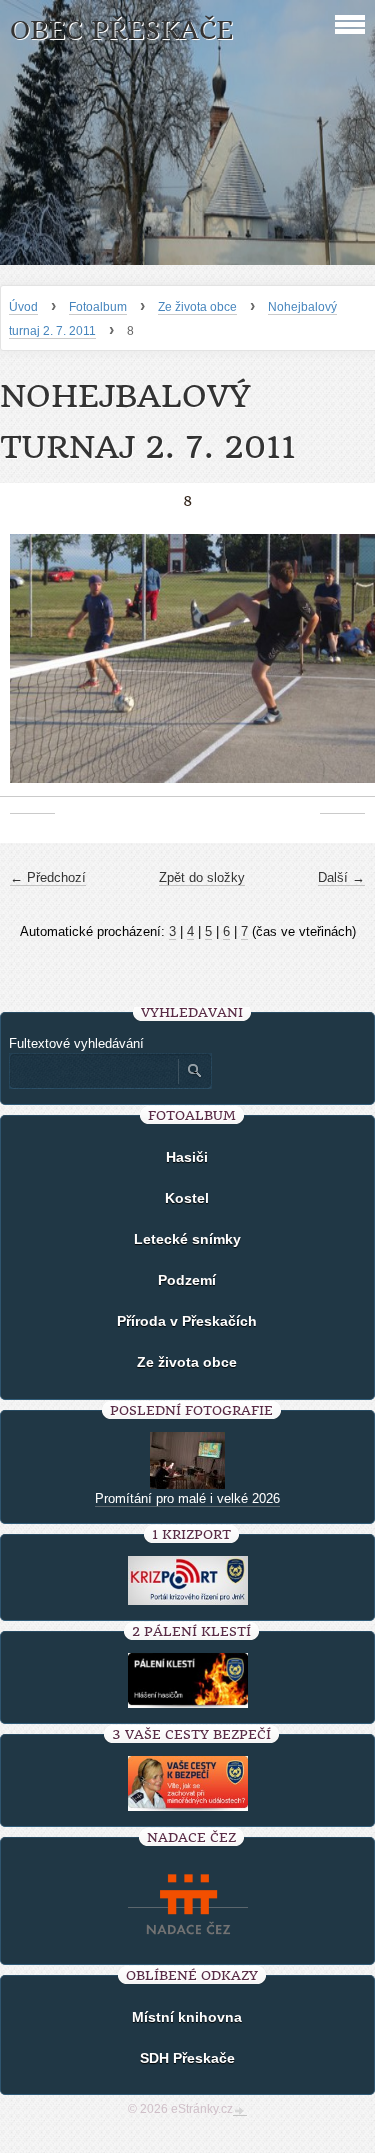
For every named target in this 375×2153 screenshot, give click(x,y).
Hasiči (187, 1157)
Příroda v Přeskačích (187, 1321)
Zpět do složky (202, 877)
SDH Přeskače (187, 2058)
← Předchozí (48, 877)
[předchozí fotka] (32, 669)
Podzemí (187, 1280)
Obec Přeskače (121, 30)
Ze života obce (197, 307)
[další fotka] (342, 669)
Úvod (23, 307)
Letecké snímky (187, 1239)
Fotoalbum (98, 307)
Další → (341, 877)
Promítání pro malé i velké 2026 (187, 1498)
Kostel (187, 1198)
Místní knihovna (187, 2017)
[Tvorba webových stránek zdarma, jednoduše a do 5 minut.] (240, 2111)
